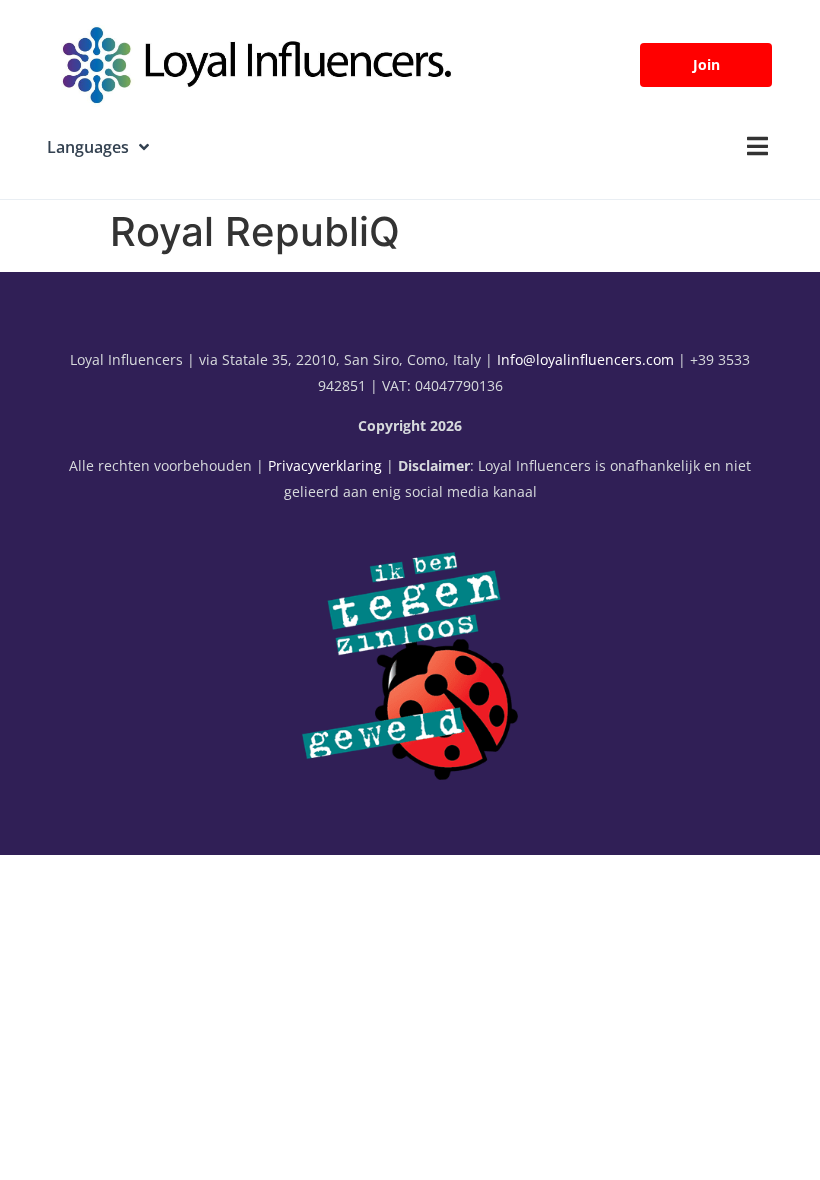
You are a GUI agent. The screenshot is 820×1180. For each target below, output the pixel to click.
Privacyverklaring (325, 465)
